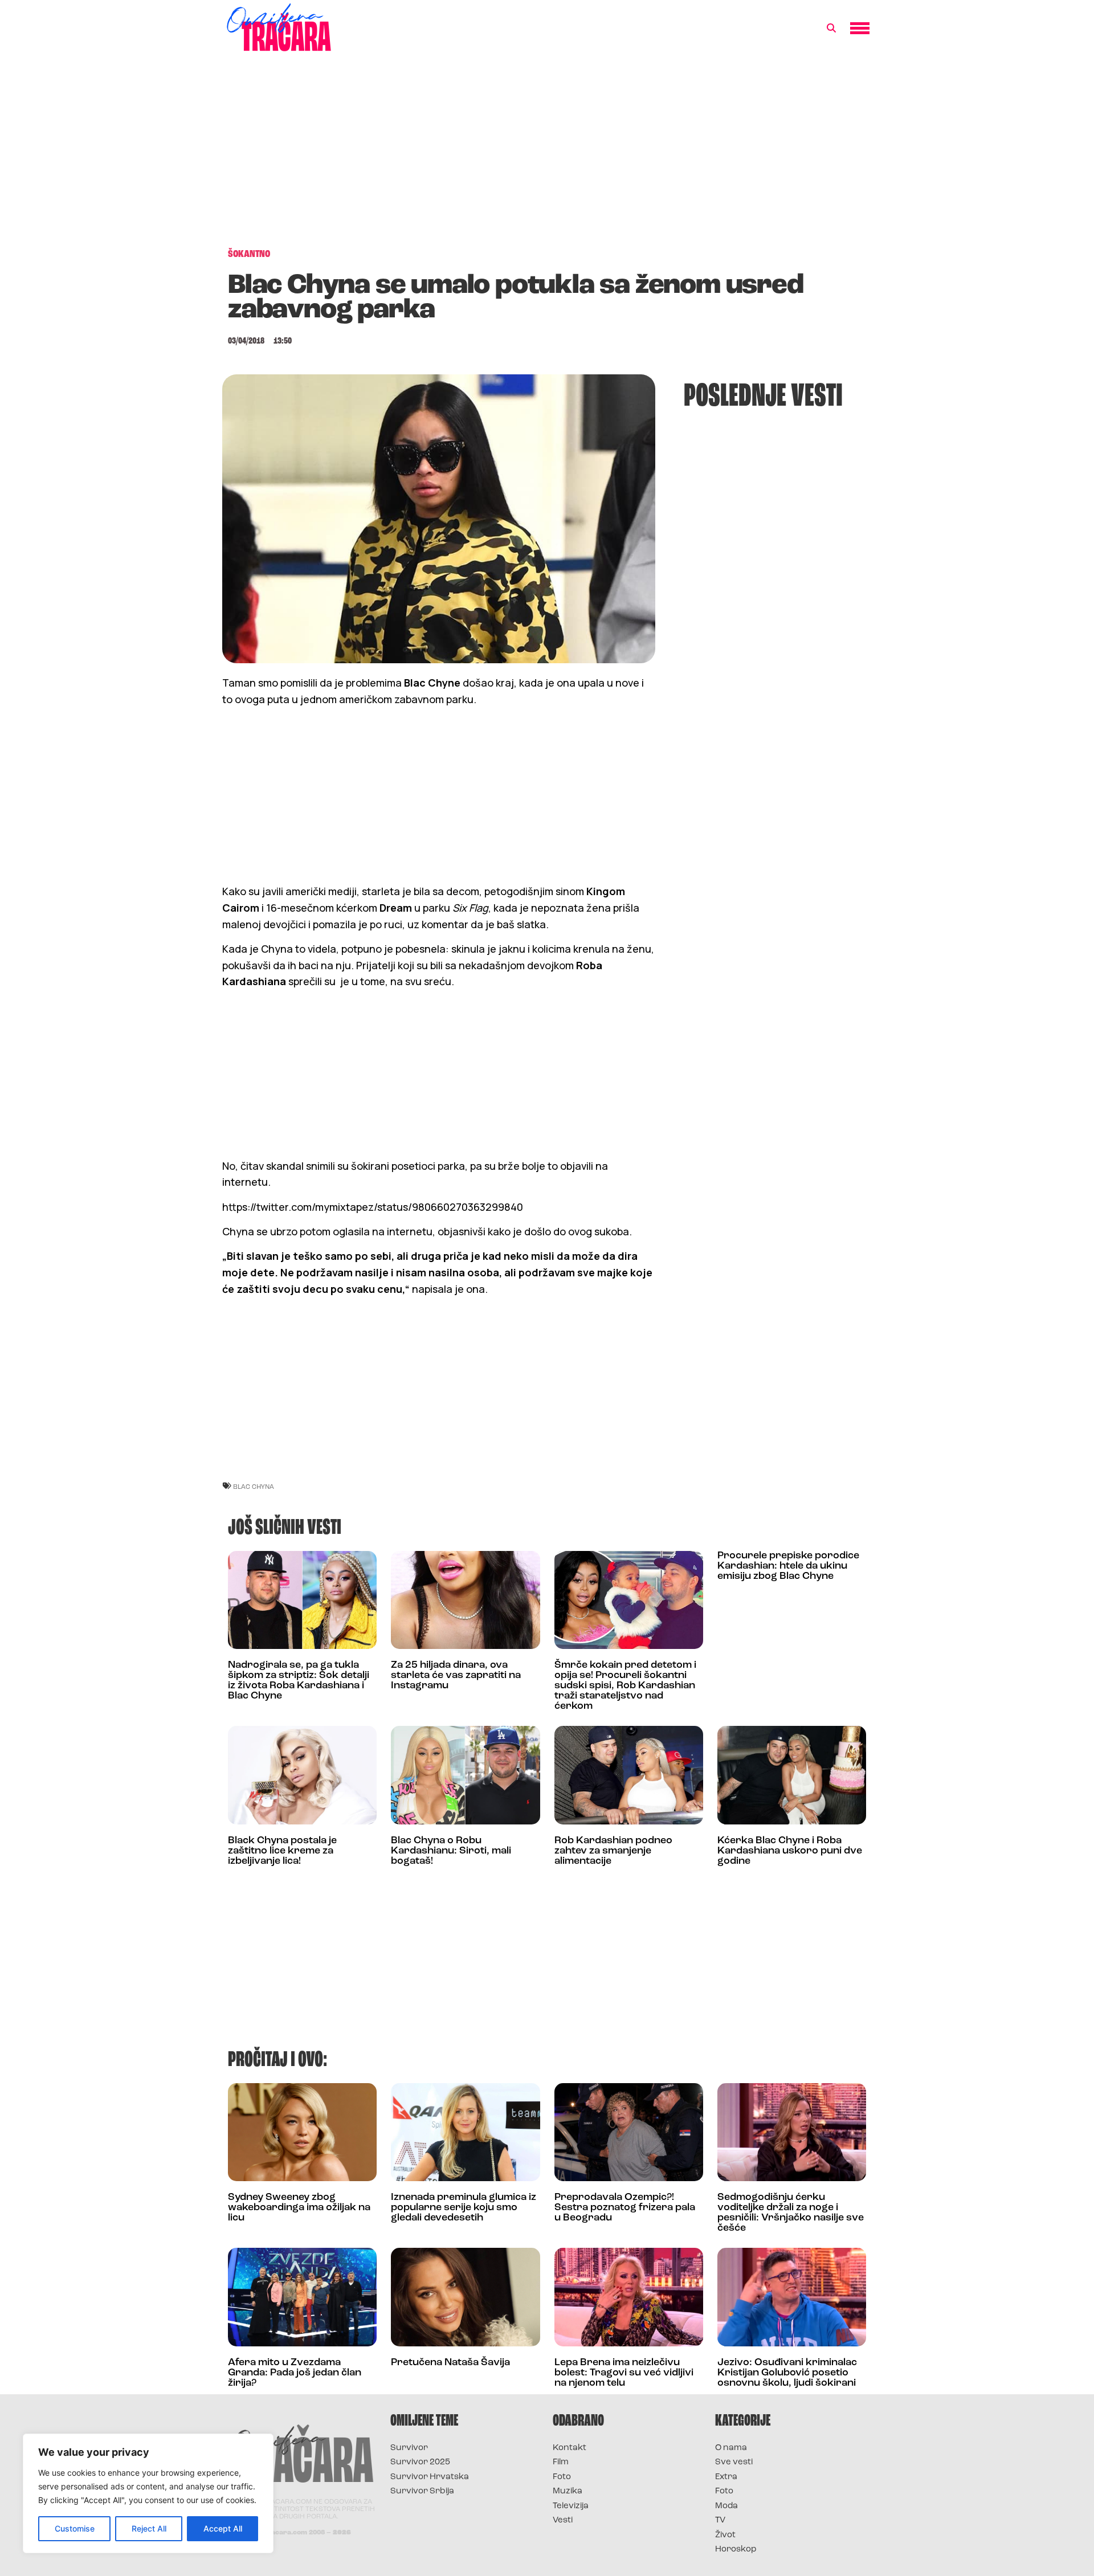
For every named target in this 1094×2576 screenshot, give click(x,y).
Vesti (563, 2520)
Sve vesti (734, 2462)
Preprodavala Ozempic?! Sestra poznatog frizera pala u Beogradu (625, 2208)
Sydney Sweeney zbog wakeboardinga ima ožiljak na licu (299, 2208)
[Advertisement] (547, 156)
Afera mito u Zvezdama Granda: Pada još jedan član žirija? (295, 2373)
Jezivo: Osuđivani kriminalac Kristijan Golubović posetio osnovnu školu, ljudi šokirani (787, 2373)
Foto (562, 2477)
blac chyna (254, 1486)
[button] (831, 28)
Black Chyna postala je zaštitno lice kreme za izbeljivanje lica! (282, 1851)
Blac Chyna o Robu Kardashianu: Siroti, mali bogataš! (451, 1851)
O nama (731, 2448)
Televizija (571, 2506)
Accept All (223, 2528)
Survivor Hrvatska (430, 2477)
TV (720, 2520)
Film (561, 2462)
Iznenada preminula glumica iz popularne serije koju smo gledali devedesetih (464, 2208)
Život (725, 2535)
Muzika (568, 2491)
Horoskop (736, 2550)
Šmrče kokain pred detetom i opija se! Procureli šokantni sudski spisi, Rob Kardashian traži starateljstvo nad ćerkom (625, 1686)
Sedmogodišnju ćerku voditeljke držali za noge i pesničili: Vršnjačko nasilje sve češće (791, 2213)
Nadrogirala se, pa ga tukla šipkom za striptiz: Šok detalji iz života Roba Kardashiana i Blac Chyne (299, 1681)
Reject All (149, 2528)
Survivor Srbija (422, 2491)
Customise (75, 2528)
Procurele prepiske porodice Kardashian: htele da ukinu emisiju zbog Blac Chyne (788, 1566)
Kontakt (570, 2448)
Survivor (409, 2448)
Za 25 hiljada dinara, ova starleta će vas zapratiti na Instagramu (456, 1676)
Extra (726, 2477)
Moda (726, 2506)
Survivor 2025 (420, 2462)
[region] (148, 2493)
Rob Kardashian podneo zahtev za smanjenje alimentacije (613, 1851)
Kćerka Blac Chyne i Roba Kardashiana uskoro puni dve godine (790, 1851)
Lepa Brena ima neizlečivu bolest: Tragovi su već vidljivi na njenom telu (624, 2373)
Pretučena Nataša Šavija (450, 2363)
